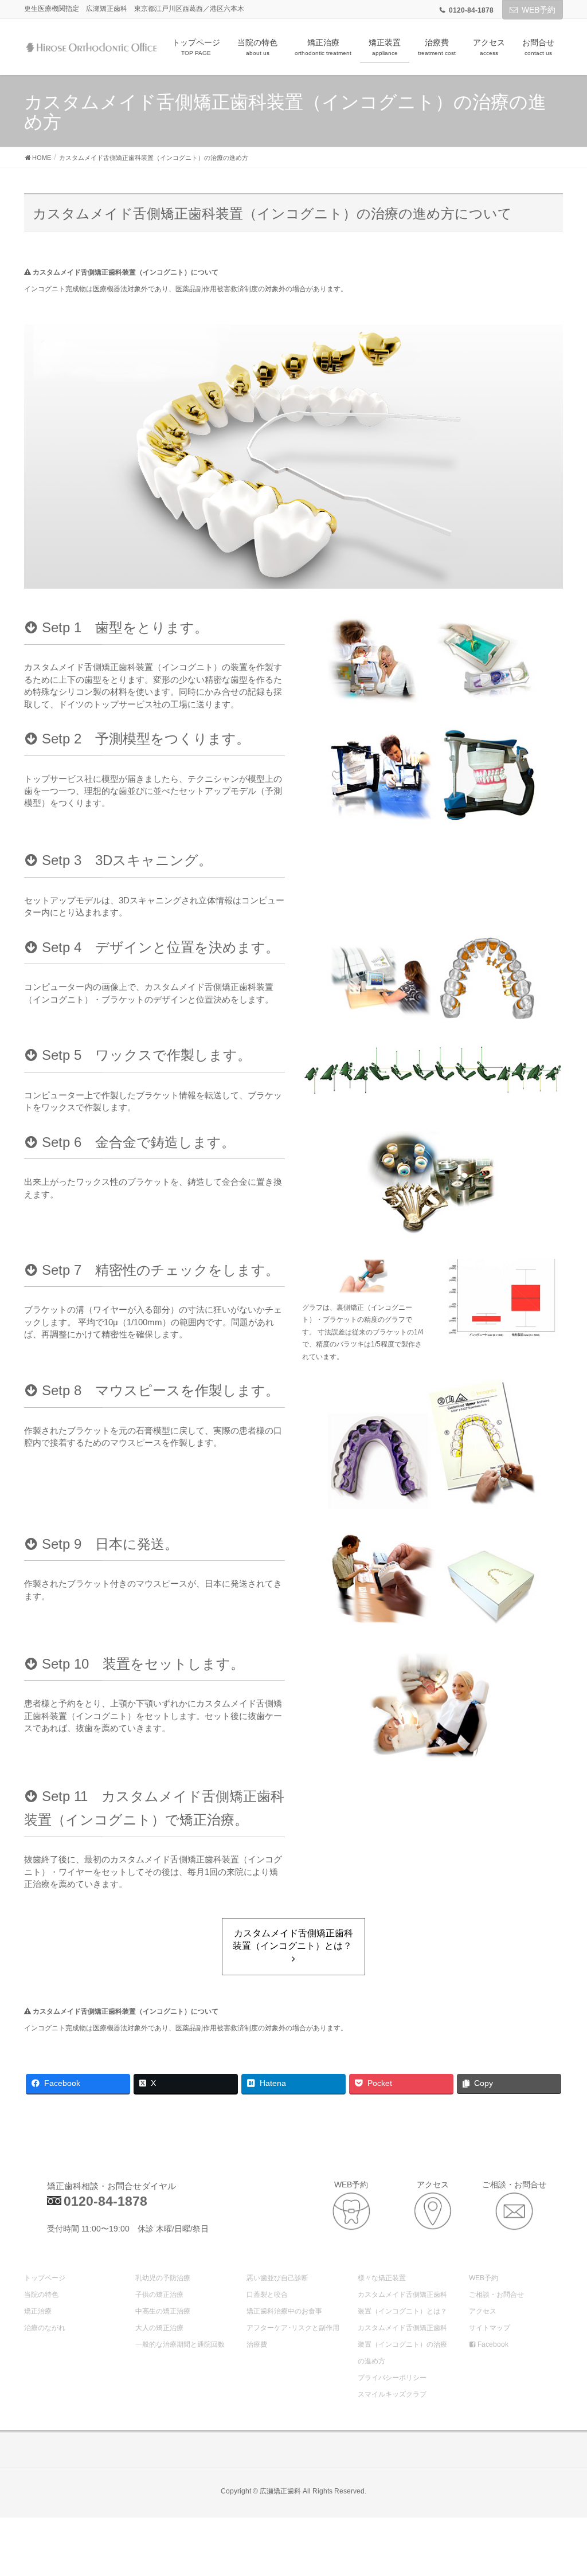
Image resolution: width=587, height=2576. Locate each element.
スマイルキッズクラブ (392, 2394)
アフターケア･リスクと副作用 (293, 2328)
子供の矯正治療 (159, 2295)
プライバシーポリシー (392, 2378)
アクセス (483, 2311)
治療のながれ (45, 2328)
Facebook (492, 2344)
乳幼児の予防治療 (163, 2278)
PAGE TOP (561, 2488)
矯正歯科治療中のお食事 (284, 2311)
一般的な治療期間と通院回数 (180, 2344)
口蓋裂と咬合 (267, 2295)
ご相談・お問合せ (496, 2295)
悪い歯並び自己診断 (277, 2278)
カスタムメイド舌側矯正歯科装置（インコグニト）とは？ (293, 1940)
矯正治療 (38, 2311)
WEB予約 (539, 10)
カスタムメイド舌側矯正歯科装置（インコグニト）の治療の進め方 (402, 2344)
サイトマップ (490, 2328)
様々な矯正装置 (382, 2278)
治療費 (257, 2344)
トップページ (45, 2278)
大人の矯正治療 (159, 2328)
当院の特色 (41, 2295)
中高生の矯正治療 (163, 2311)
